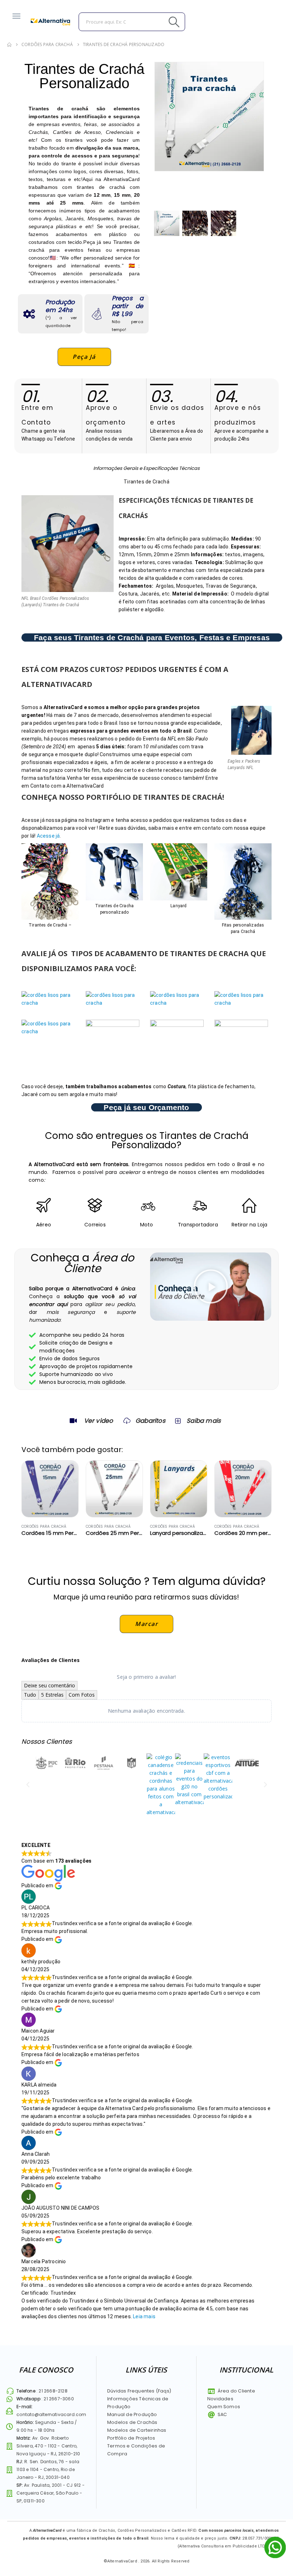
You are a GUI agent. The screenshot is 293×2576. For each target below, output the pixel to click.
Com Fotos (82, 1695)
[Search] (158, 22)
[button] (211, 1286)
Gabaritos (150, 1421)
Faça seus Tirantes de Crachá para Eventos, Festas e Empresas (152, 637)
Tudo (30, 1695)
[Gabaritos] (127, 1421)
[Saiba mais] (177, 1421)
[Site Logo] (50, 22)
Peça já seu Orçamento (146, 1107)
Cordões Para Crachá (44, 1526)
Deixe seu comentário (49, 1685)
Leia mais (144, 2316)
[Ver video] (73, 1421)
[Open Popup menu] (16, 16)
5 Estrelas (52, 1695)
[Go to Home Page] (9, 45)
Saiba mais (204, 1421)
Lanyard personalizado (180, 1533)
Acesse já (48, 836)
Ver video (99, 1421)
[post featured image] (50, 1489)
